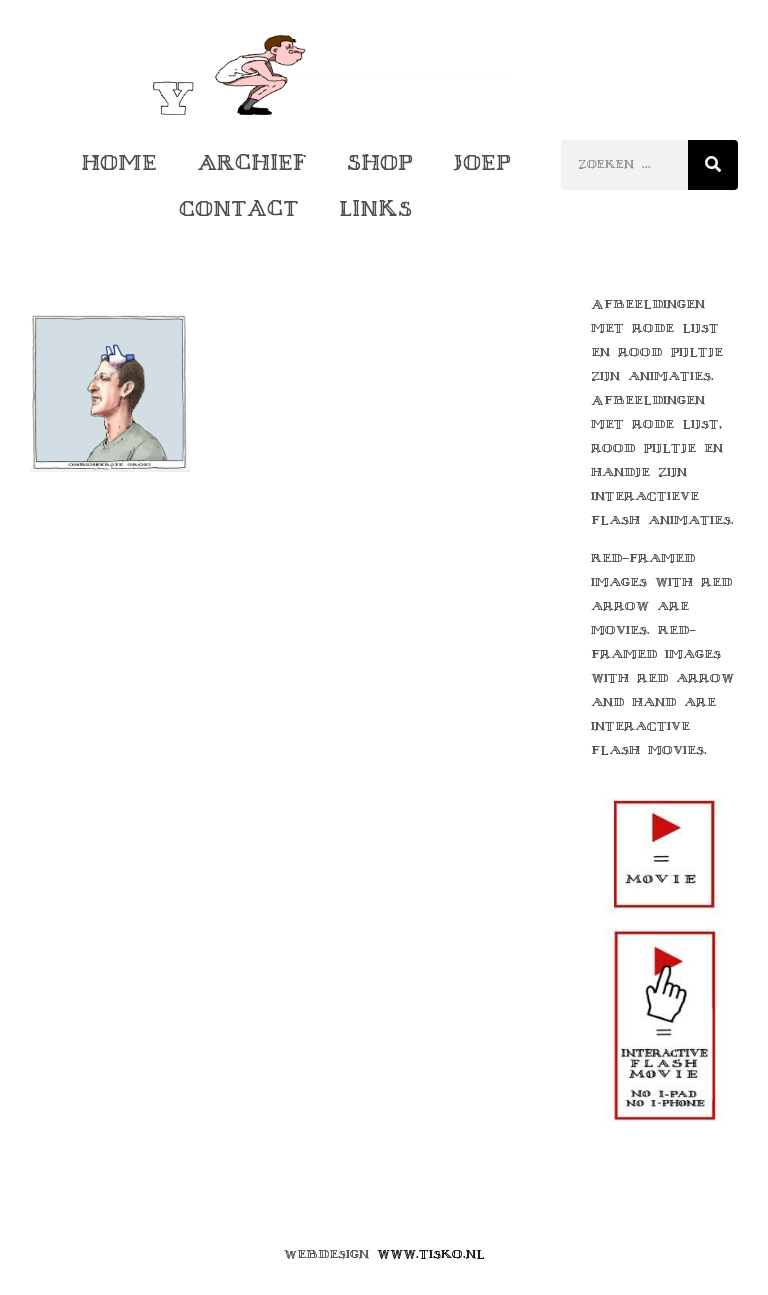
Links (375, 208)
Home (119, 162)
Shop (380, 162)
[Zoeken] (713, 165)
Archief (252, 162)
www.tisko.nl (431, 1254)
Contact (239, 208)
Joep (482, 162)
